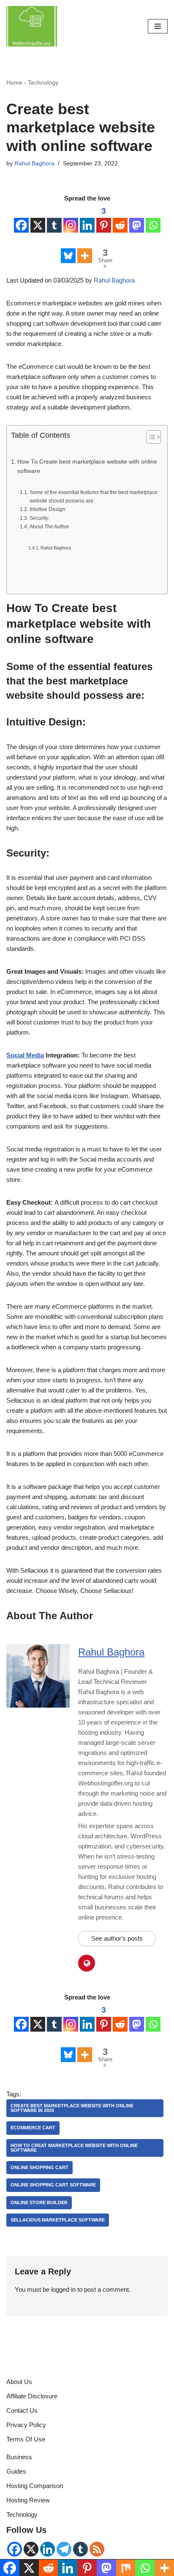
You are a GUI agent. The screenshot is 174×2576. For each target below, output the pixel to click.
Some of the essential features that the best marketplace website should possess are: (94, 497)
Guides (16, 2471)
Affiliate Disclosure (32, 2396)
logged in (63, 2289)
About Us (19, 2382)
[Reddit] (120, 219)
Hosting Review (28, 2500)
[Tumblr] (54, 219)
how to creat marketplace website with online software (74, 2148)
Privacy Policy (26, 2425)
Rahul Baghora (34, 163)
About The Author (49, 527)
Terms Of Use (26, 2439)
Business (19, 2457)
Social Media (25, 1055)
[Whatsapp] (153, 219)
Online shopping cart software (53, 2185)
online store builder (39, 2203)
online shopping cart (39, 2167)
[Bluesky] (68, 249)
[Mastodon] (137, 219)
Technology (43, 82)
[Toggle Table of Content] (149, 437)
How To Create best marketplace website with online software (87, 466)
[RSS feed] (97, 2549)
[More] (85, 249)
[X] (38, 219)
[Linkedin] (87, 219)
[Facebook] (21, 219)
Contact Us (22, 2410)
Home (14, 82)
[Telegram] (64, 2549)
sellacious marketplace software (58, 2220)
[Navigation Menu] (158, 26)
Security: (39, 518)
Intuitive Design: (48, 509)
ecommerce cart (33, 2128)
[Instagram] (71, 219)
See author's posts (117, 1938)
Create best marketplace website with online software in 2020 (72, 2108)
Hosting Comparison (35, 2486)
